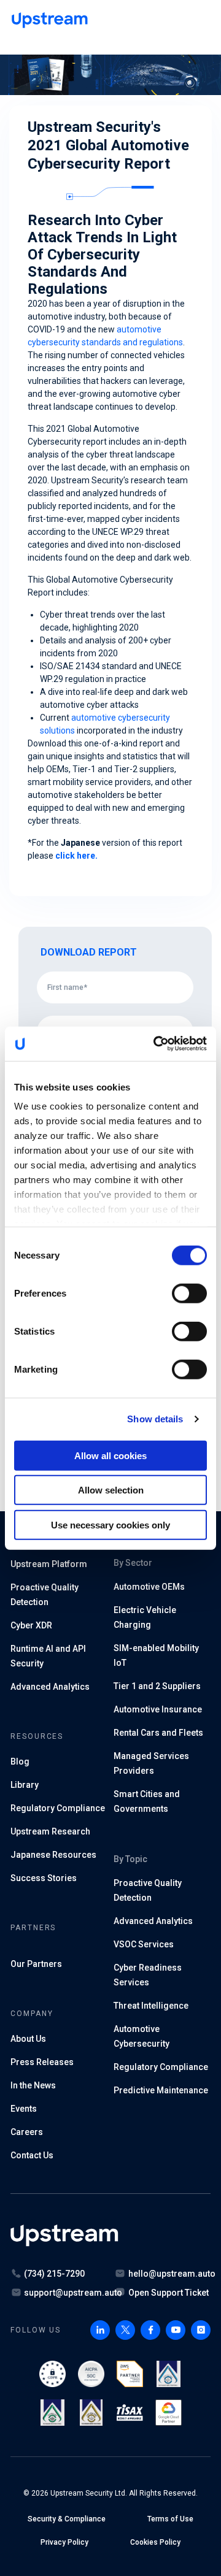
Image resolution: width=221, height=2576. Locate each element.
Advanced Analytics (50, 1687)
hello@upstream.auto (172, 2274)
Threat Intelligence (151, 2006)
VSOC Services (144, 1944)
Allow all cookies (110, 1455)
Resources (37, 1736)
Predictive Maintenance (161, 2090)
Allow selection (111, 1490)
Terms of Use (170, 2519)
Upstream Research (50, 1831)
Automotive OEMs (149, 1587)
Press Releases (42, 2062)
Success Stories (44, 1878)
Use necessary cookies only (110, 1524)
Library (25, 1785)
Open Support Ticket (169, 2293)
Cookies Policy (155, 2542)
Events (24, 2109)
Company (32, 2014)
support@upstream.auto (73, 2293)
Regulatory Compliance (161, 2067)
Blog (20, 1761)
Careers (27, 2132)
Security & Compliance (67, 2519)
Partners (33, 1928)
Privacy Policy (64, 2542)
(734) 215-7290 (54, 2274)
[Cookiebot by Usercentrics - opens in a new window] (156, 1044)
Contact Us (32, 2155)
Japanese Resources (53, 1855)
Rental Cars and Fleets (158, 1733)
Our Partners (36, 1964)
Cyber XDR (31, 1625)
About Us (28, 2039)
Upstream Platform (49, 1564)
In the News (33, 2085)
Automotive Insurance (158, 1709)
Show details (155, 1419)
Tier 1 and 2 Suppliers (157, 1686)
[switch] (189, 1293)
